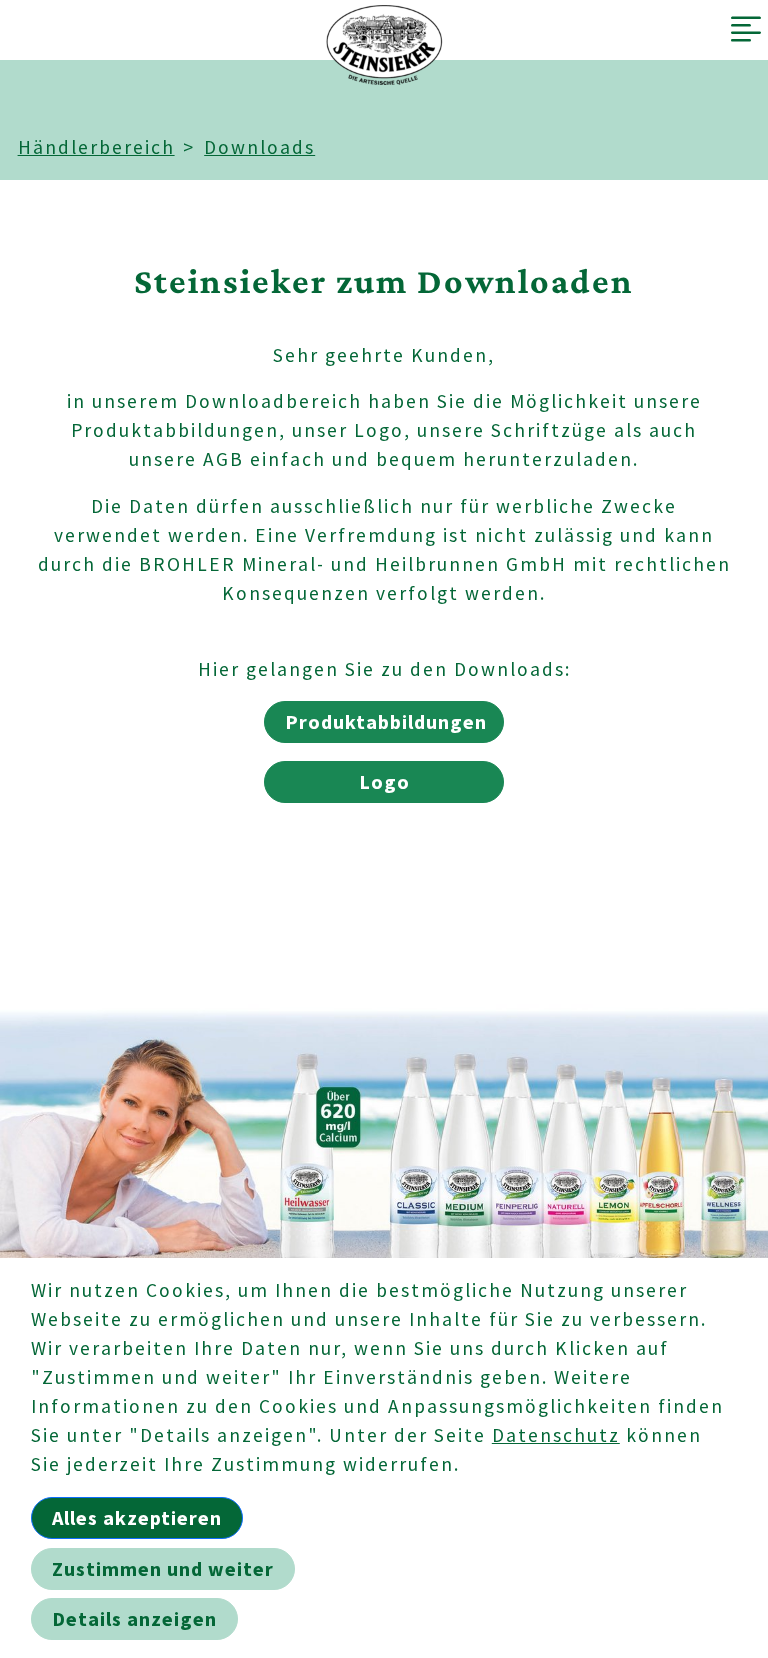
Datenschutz (556, 1435)
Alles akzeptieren (137, 1517)
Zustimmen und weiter (163, 1568)
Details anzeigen (134, 1618)
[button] (747, 30)
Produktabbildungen (386, 721)
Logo (384, 781)
